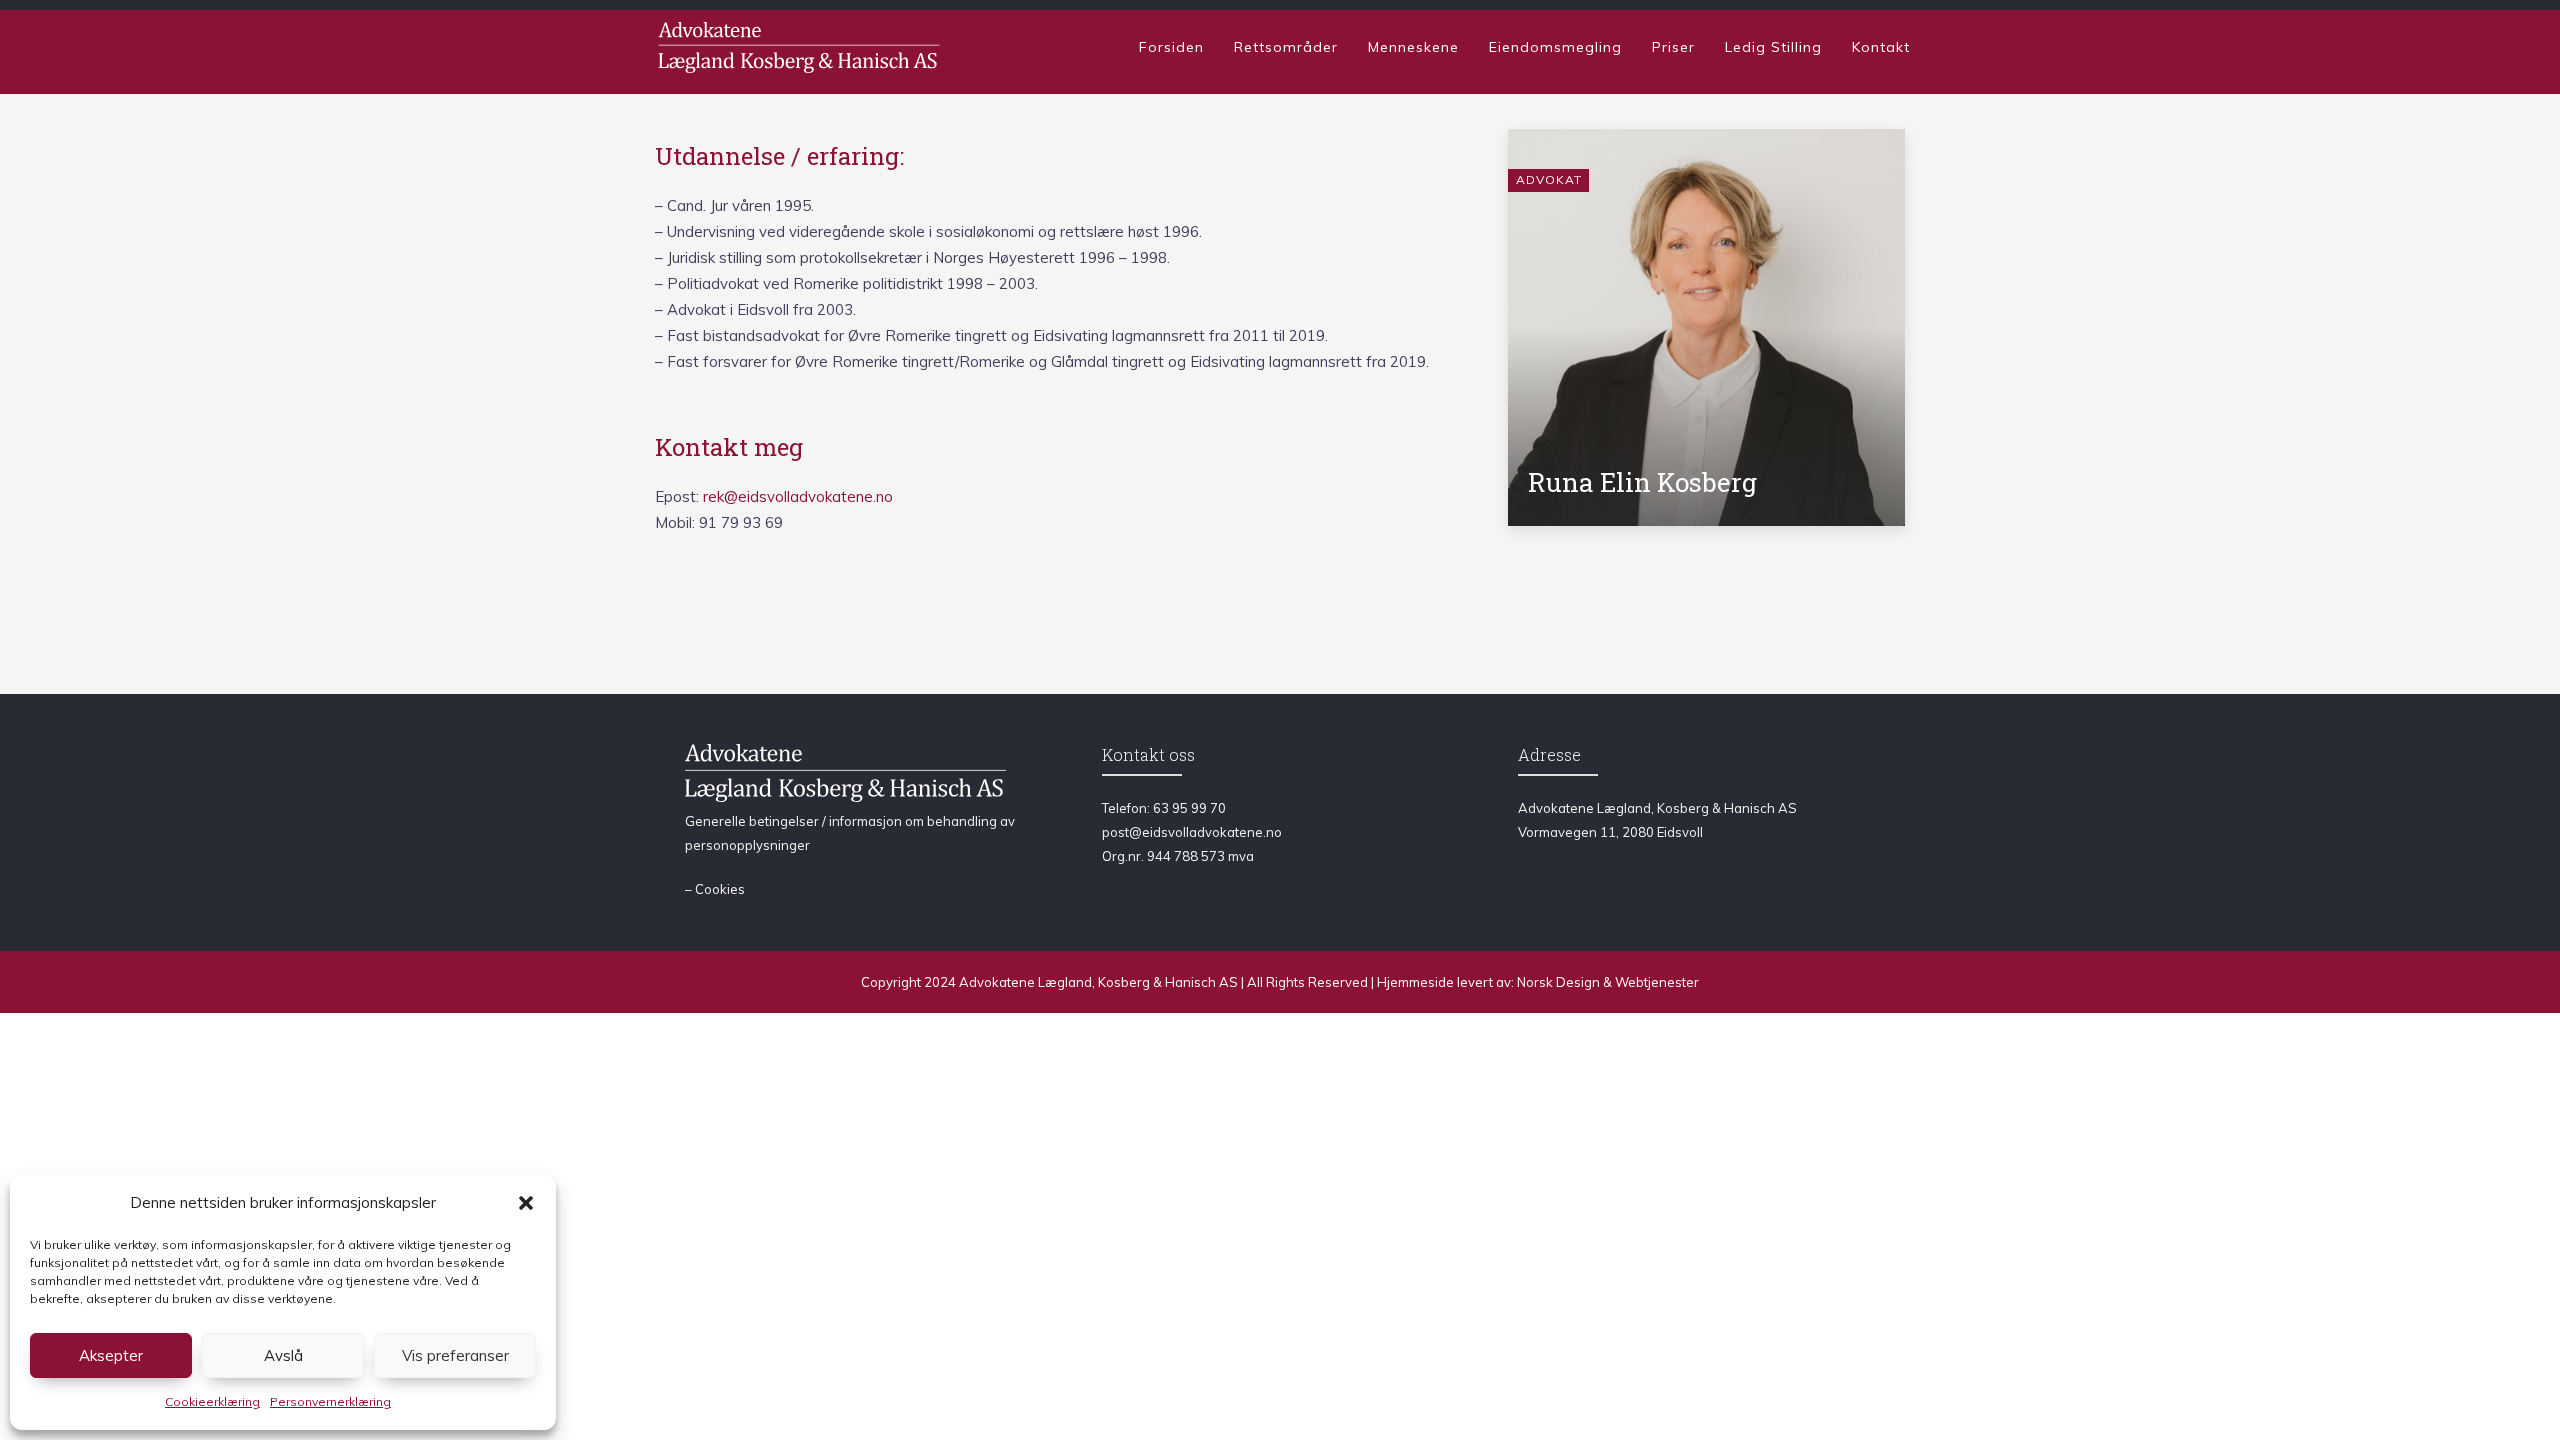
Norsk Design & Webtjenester (1608, 982)
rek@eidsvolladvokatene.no (798, 496)
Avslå (283, 1355)
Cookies (720, 889)
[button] (526, 1203)
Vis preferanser (455, 1355)
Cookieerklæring (212, 1401)
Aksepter (111, 1355)
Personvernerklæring (330, 1401)
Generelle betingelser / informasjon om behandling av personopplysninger (850, 833)
